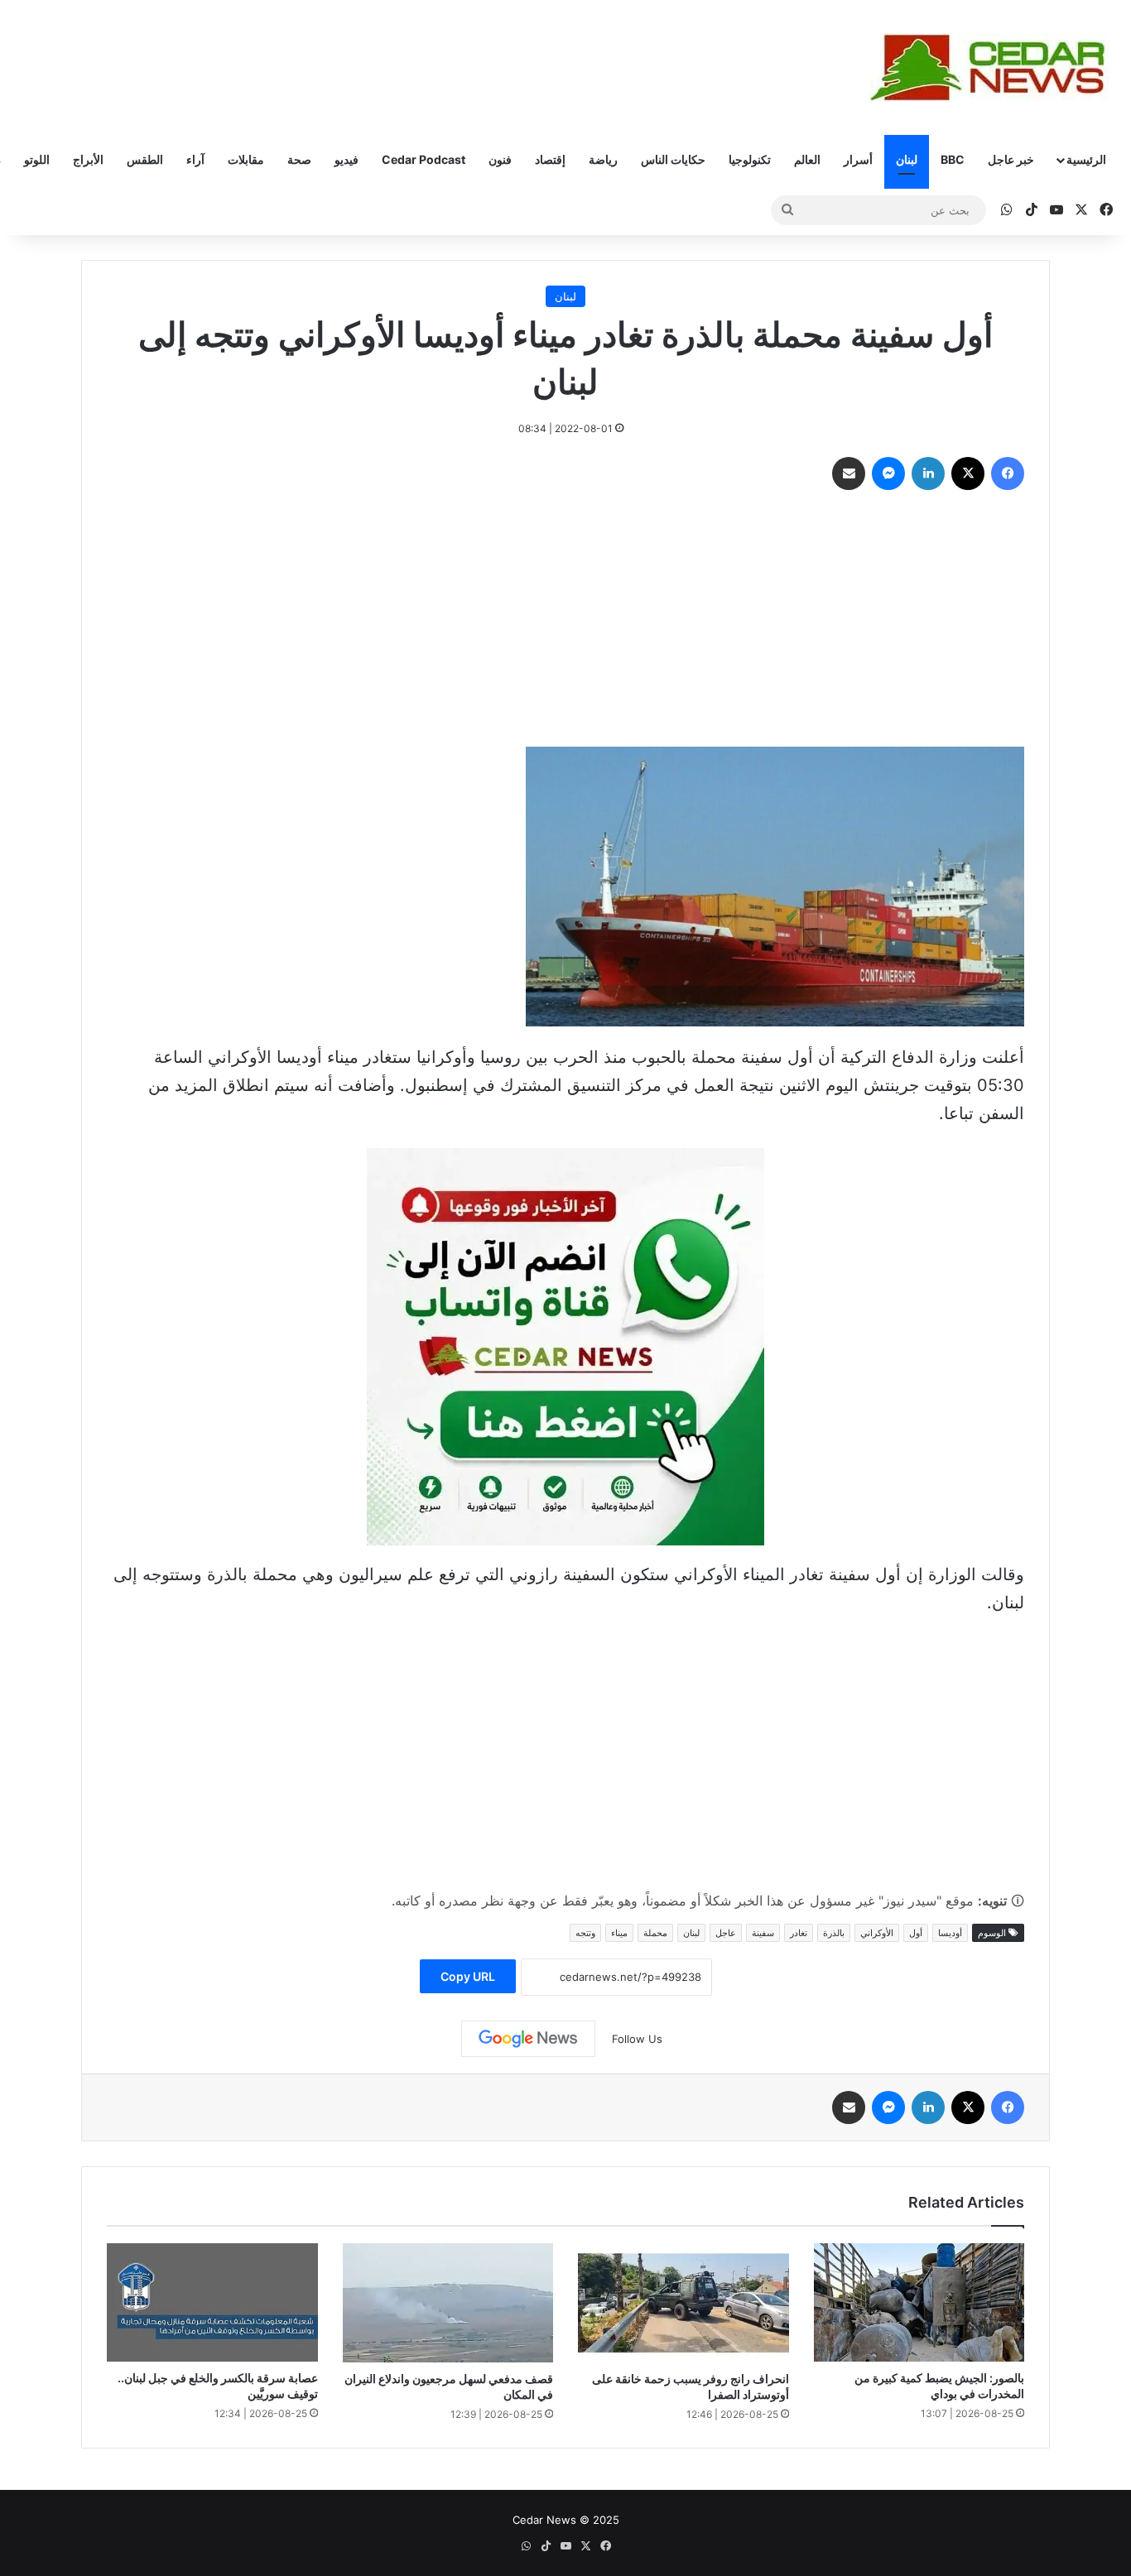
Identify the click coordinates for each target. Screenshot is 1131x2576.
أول (916, 1933)
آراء (195, 159)
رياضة (603, 159)
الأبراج (88, 159)
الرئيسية (1086, 159)
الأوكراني (877, 1933)
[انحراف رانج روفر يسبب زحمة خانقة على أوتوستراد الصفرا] (683, 2303)
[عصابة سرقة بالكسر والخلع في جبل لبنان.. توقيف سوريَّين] (212, 2302)
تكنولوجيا (750, 159)
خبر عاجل (1011, 159)
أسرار (858, 159)
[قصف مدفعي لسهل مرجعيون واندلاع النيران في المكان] (448, 2303)
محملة (655, 1933)
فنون (500, 159)
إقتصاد (550, 159)
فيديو (347, 159)
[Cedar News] (994, 67)
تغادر (799, 1933)
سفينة (763, 1933)
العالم (807, 159)
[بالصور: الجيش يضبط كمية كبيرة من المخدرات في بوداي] (919, 2302)
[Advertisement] (565, 622)
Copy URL (468, 1976)
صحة (299, 159)
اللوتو (37, 159)
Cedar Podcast (424, 159)
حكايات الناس (673, 159)
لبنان (907, 159)
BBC (953, 159)
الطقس (145, 159)
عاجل (726, 1933)
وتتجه (585, 1933)
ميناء (619, 1933)
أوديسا (950, 1933)
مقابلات (246, 159)
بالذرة (834, 1933)
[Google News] (528, 2039)
